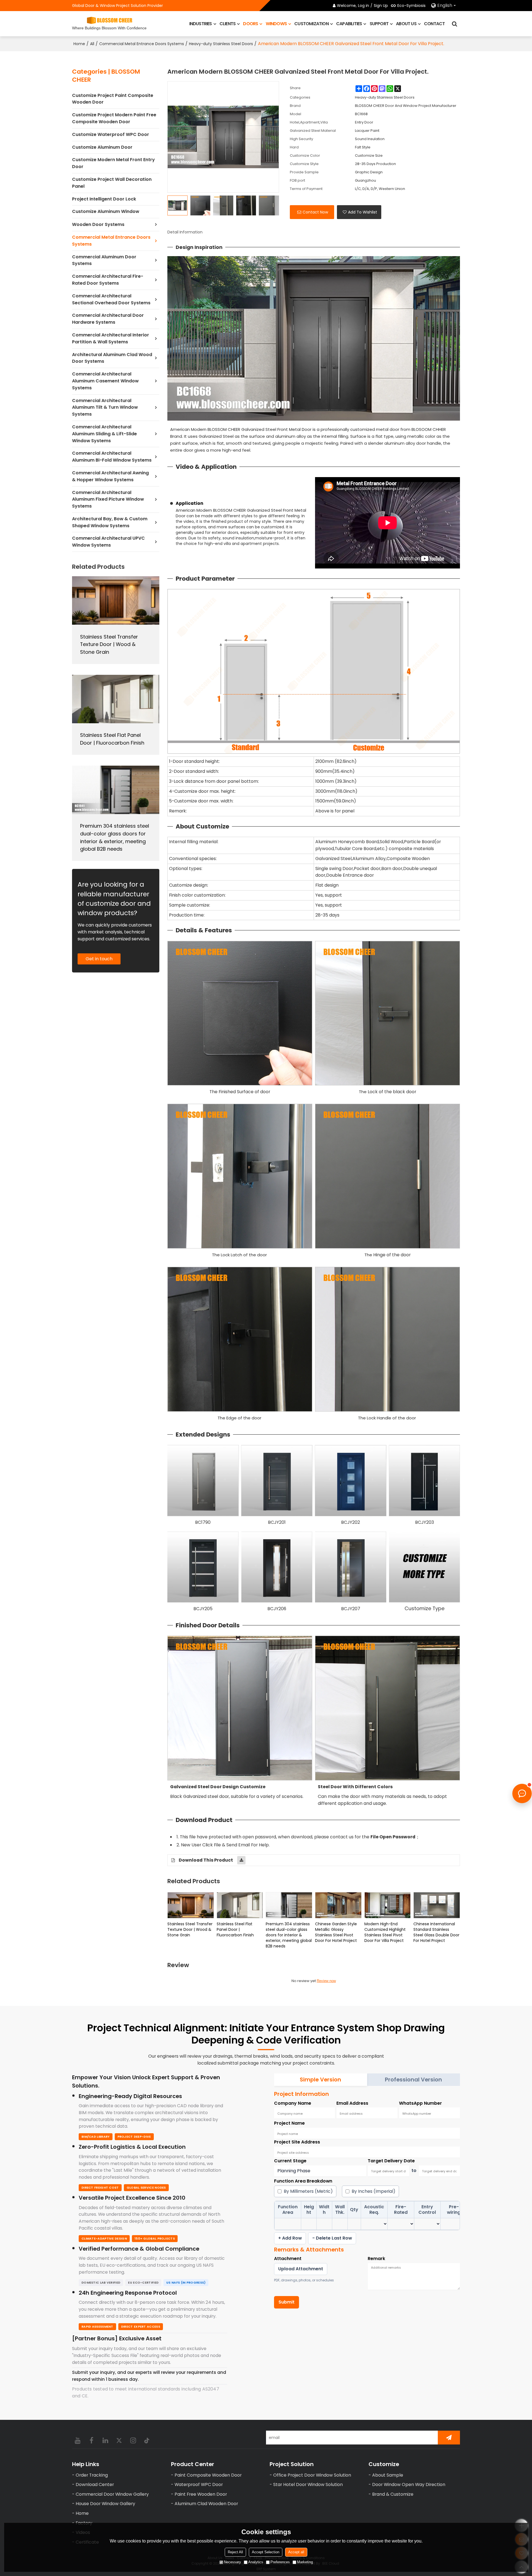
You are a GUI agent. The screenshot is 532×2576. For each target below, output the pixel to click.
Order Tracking (92, 2475)
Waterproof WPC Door (199, 2484)
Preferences (280, 2562)
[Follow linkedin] (105, 2440)
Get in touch (99, 959)
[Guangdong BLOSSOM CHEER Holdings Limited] (109, 20)
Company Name (293, 2103)
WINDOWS (276, 24)
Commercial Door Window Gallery (112, 2494)
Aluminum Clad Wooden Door (206, 2504)
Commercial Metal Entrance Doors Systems (142, 44)
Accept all (296, 2552)
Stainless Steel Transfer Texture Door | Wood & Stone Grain (190, 1929)
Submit (287, 2302)
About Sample (388, 2475)
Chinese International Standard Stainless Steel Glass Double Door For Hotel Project (436, 1932)
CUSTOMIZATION (311, 24)
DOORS (250, 24)
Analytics (256, 2562)
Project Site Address (297, 2142)
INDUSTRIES (201, 24)
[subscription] (449, 2438)
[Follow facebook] (91, 2440)
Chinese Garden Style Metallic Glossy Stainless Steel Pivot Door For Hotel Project (336, 1932)
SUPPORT (379, 24)
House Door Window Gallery (105, 2504)
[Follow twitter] (119, 2440)
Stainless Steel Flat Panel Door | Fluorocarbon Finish (235, 1929)
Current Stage (290, 2161)
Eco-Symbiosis (411, 6)
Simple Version (320, 2080)
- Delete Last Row (332, 2238)
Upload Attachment (301, 2269)
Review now (326, 1981)
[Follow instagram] (133, 2440)
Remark (376, 2259)
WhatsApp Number (420, 2103)
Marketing (305, 2562)
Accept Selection (266, 2552)
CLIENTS (227, 24)
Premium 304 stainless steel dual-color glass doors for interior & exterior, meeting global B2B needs (289, 1935)
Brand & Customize (393, 2494)
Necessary (232, 2562)
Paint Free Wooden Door (201, 2494)
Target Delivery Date (391, 2161)
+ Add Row (290, 2238)
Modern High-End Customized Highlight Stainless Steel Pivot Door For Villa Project (385, 1932)
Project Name (289, 2123)
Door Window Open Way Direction (409, 2484)
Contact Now (315, 212)
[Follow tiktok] (147, 2440)
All (92, 44)
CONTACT (434, 24)
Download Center (95, 2484)
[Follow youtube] (78, 2440)
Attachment (288, 2259)
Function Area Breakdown (303, 2181)
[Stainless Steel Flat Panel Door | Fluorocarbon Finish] (240, 1905)
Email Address (352, 2103)
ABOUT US (406, 24)
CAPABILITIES (349, 24)
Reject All (235, 2552)
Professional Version (413, 2080)
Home (79, 44)
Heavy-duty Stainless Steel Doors (221, 44)
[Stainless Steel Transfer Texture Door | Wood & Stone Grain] (191, 1905)
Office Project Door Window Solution (312, 2475)
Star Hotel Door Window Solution (308, 2484)
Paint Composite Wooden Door (208, 2475)
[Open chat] (522, 1793)
